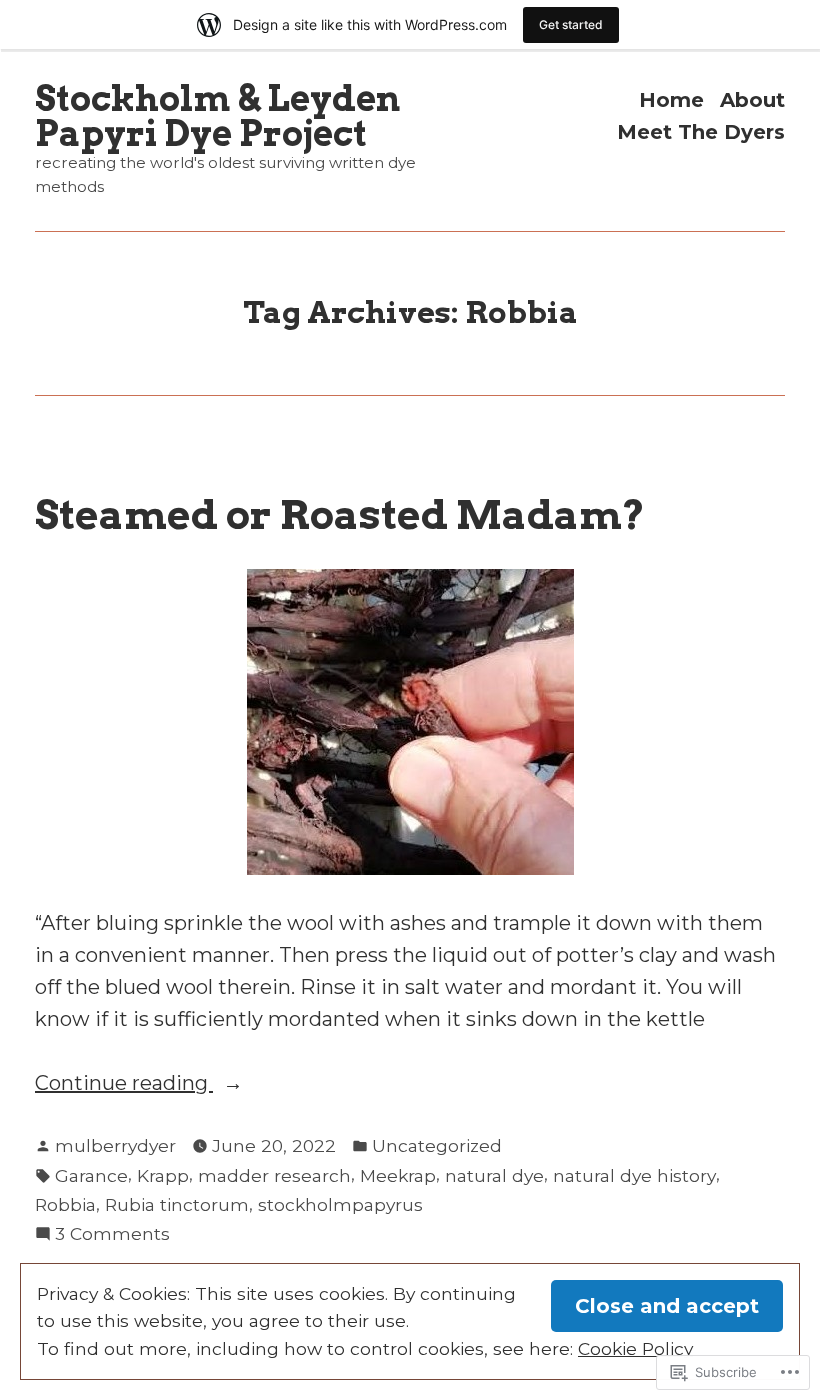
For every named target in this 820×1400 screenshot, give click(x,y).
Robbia (65, 1204)
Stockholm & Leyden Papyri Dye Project (217, 116)
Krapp (163, 1175)
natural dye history (634, 1175)
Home (671, 100)
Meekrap (398, 1175)
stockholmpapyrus (340, 1204)
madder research (274, 1175)
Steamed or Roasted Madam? (340, 514)
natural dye (494, 1175)
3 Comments (112, 1235)
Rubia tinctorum (177, 1204)
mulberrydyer (115, 1145)
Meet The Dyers (701, 131)
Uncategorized (437, 1145)
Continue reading (124, 1084)
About (752, 100)
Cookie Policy (635, 1348)
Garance (91, 1175)
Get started (571, 24)
